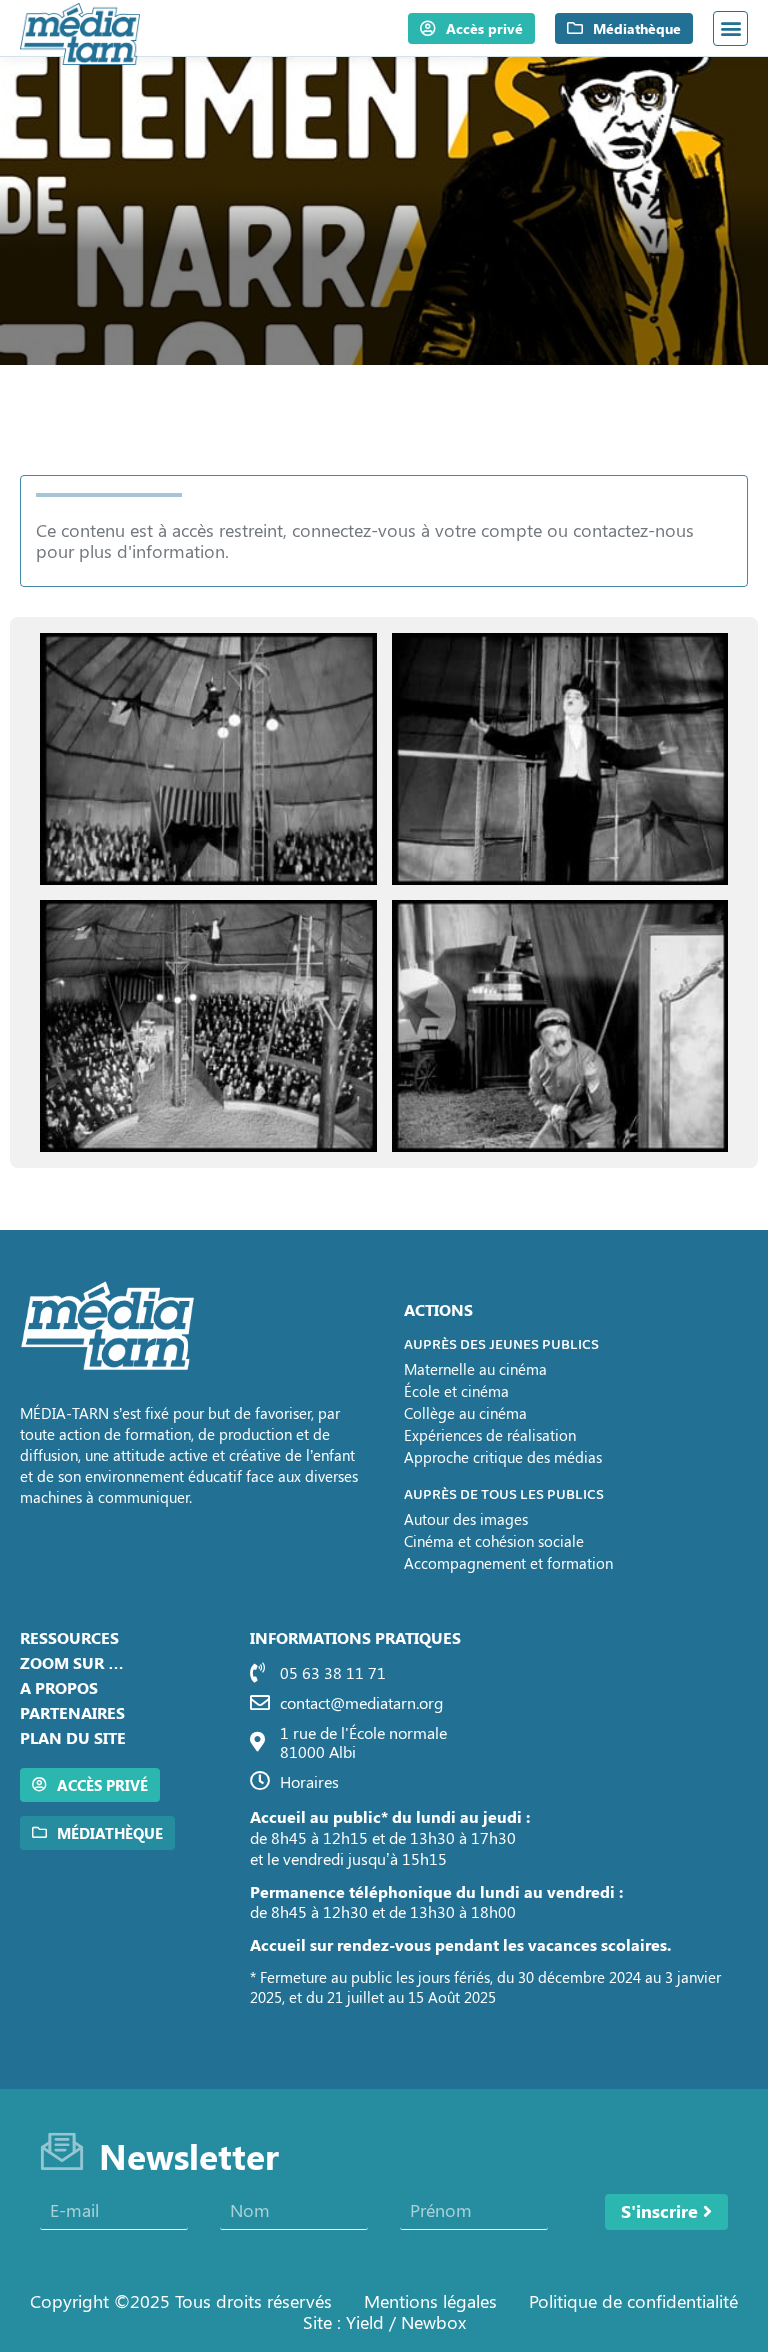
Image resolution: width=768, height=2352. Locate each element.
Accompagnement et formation (508, 1563)
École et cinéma (456, 1391)
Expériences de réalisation (490, 1435)
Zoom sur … (72, 1662)
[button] (730, 28)
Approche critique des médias (503, 1457)
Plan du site (73, 1737)
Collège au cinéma (465, 1413)
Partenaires (72, 1712)
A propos (59, 1687)
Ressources (69, 1637)
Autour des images (466, 1519)
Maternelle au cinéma (475, 1369)
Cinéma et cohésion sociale (494, 1541)
